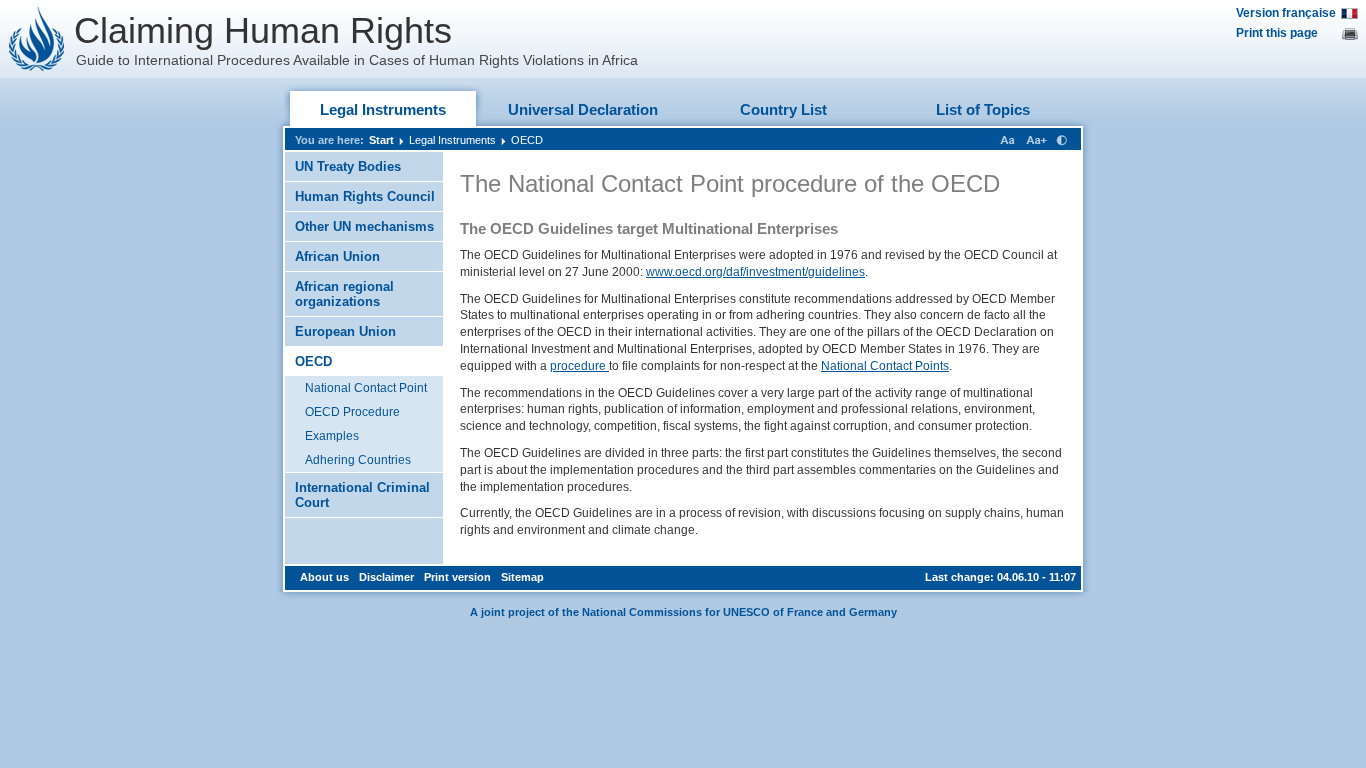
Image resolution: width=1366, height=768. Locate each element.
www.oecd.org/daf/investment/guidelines (755, 272)
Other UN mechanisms (364, 226)
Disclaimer (386, 577)
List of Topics (983, 109)
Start (381, 140)
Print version (457, 577)
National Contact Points (885, 366)
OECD (527, 140)
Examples (332, 436)
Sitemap (522, 577)
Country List (783, 109)
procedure (579, 366)
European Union (345, 331)
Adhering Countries (358, 460)
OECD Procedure (352, 412)
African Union (337, 256)
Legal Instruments (383, 109)
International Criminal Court (362, 495)
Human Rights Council (365, 196)
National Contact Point (366, 388)
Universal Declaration (583, 109)
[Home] (37, 39)
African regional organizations (344, 294)
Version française (1286, 13)
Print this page (1277, 33)
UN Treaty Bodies (348, 166)
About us (324, 577)
